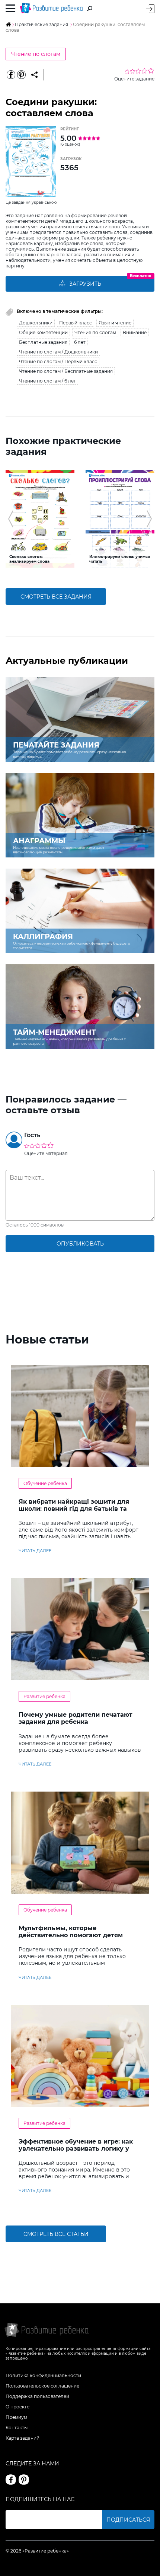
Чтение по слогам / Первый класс (58, 361)
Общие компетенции (43, 332)
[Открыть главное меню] (11, 9)
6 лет (80, 342)
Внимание (135, 332)
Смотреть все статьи (56, 2234)
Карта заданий (23, 2438)
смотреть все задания (56, 597)
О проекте (17, 2407)
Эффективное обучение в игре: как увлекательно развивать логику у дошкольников (76, 2149)
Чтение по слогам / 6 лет (47, 381)
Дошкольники (36, 323)
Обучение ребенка (45, 1483)
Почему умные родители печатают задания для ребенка (76, 1718)
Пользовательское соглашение (42, 2386)
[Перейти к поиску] (90, 9)
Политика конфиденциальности (43, 2375)
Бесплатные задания (43, 342)
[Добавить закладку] (34, 75)
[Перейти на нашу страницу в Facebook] (11, 2480)
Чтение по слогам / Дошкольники (58, 352)
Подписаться (128, 2520)
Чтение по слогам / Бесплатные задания (66, 371)
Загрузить (85, 284)
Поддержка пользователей (37, 2396)
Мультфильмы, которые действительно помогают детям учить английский (71, 1935)
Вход (150, 9)
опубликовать (80, 1244)
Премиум (16, 2417)
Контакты (17, 2428)
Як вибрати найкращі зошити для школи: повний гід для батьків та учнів (74, 1509)
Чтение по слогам (36, 54)
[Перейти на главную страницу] (51, 8)
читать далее (35, 1551)
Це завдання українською (31, 202)
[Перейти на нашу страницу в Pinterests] (24, 2480)
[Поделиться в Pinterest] (21, 75)
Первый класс (76, 323)
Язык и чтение (115, 323)
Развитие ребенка (44, 1696)
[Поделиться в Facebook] (11, 75)
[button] (11, 519)
